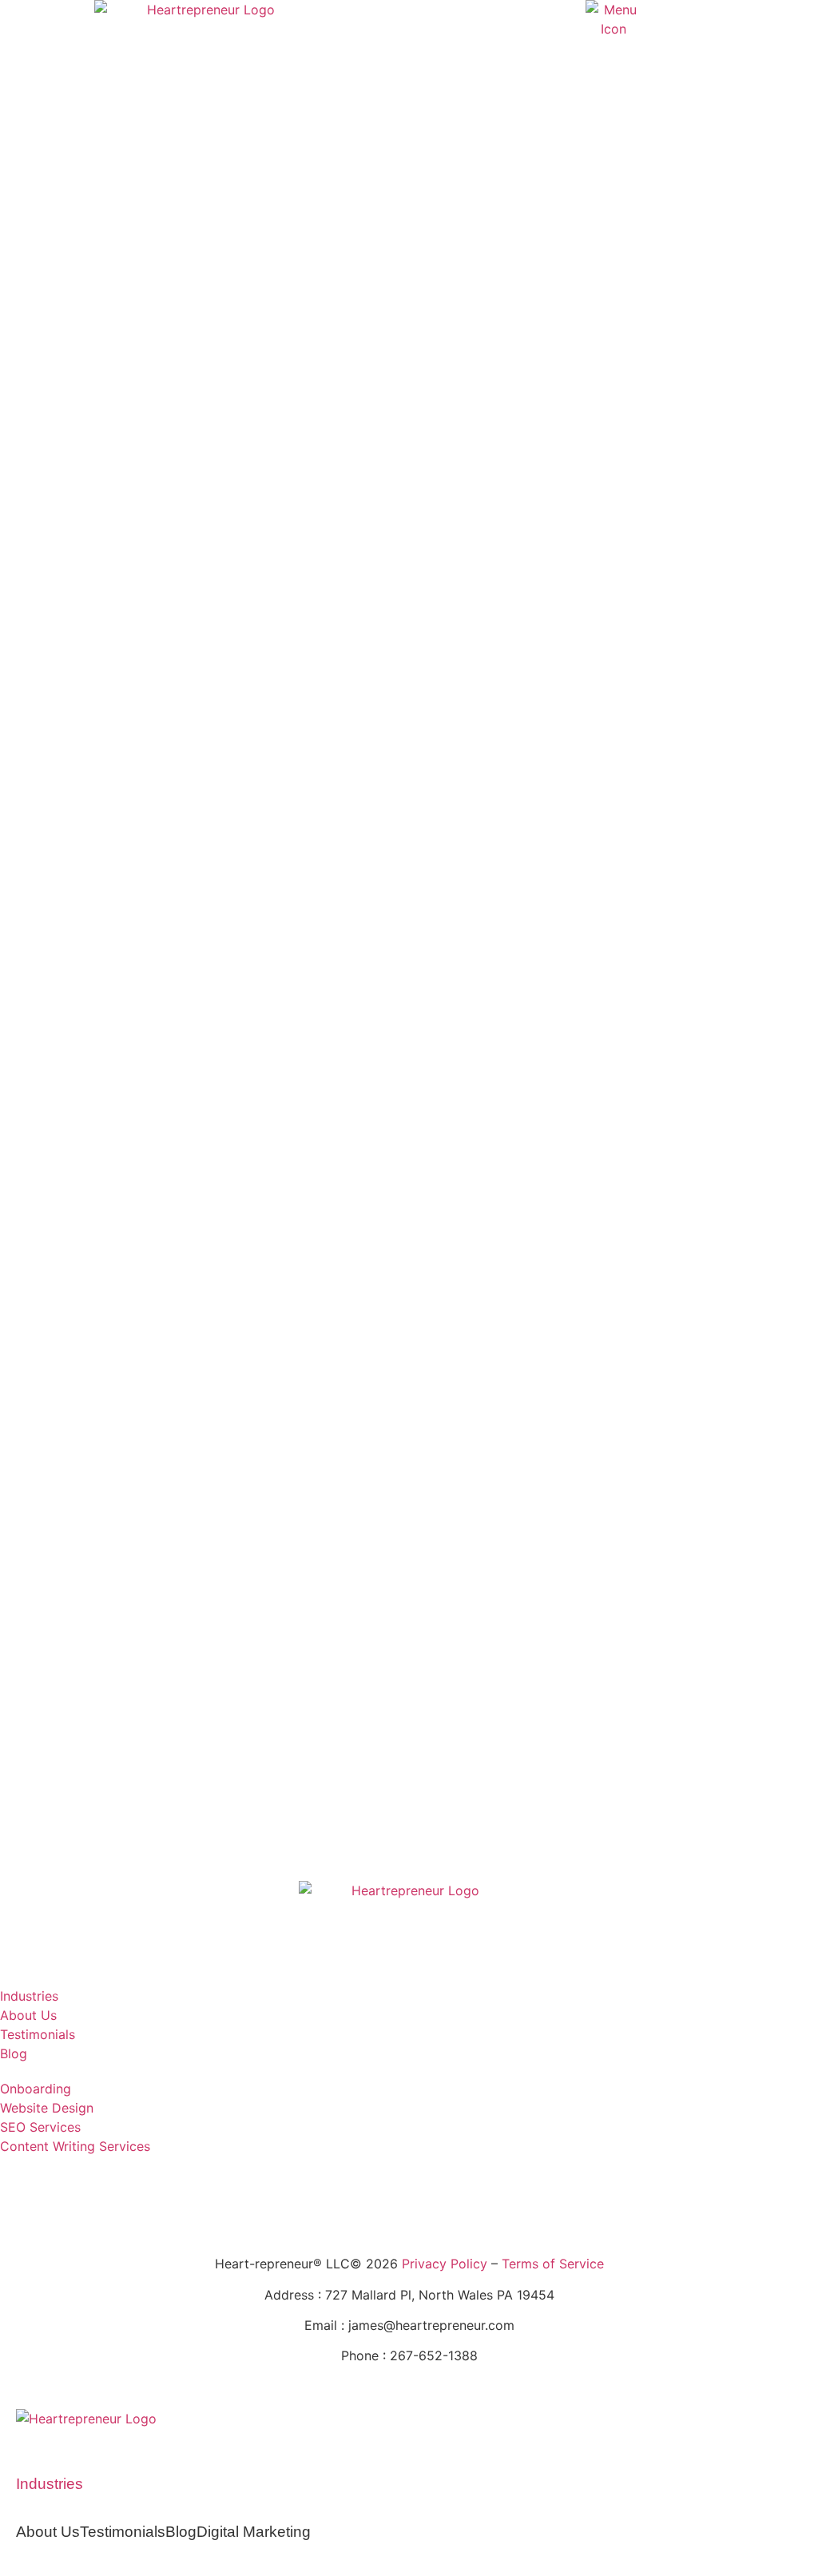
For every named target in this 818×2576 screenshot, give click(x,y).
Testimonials (123, 2532)
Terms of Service (553, 2264)
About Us (48, 2532)
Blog (181, 2532)
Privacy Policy (445, 2264)
